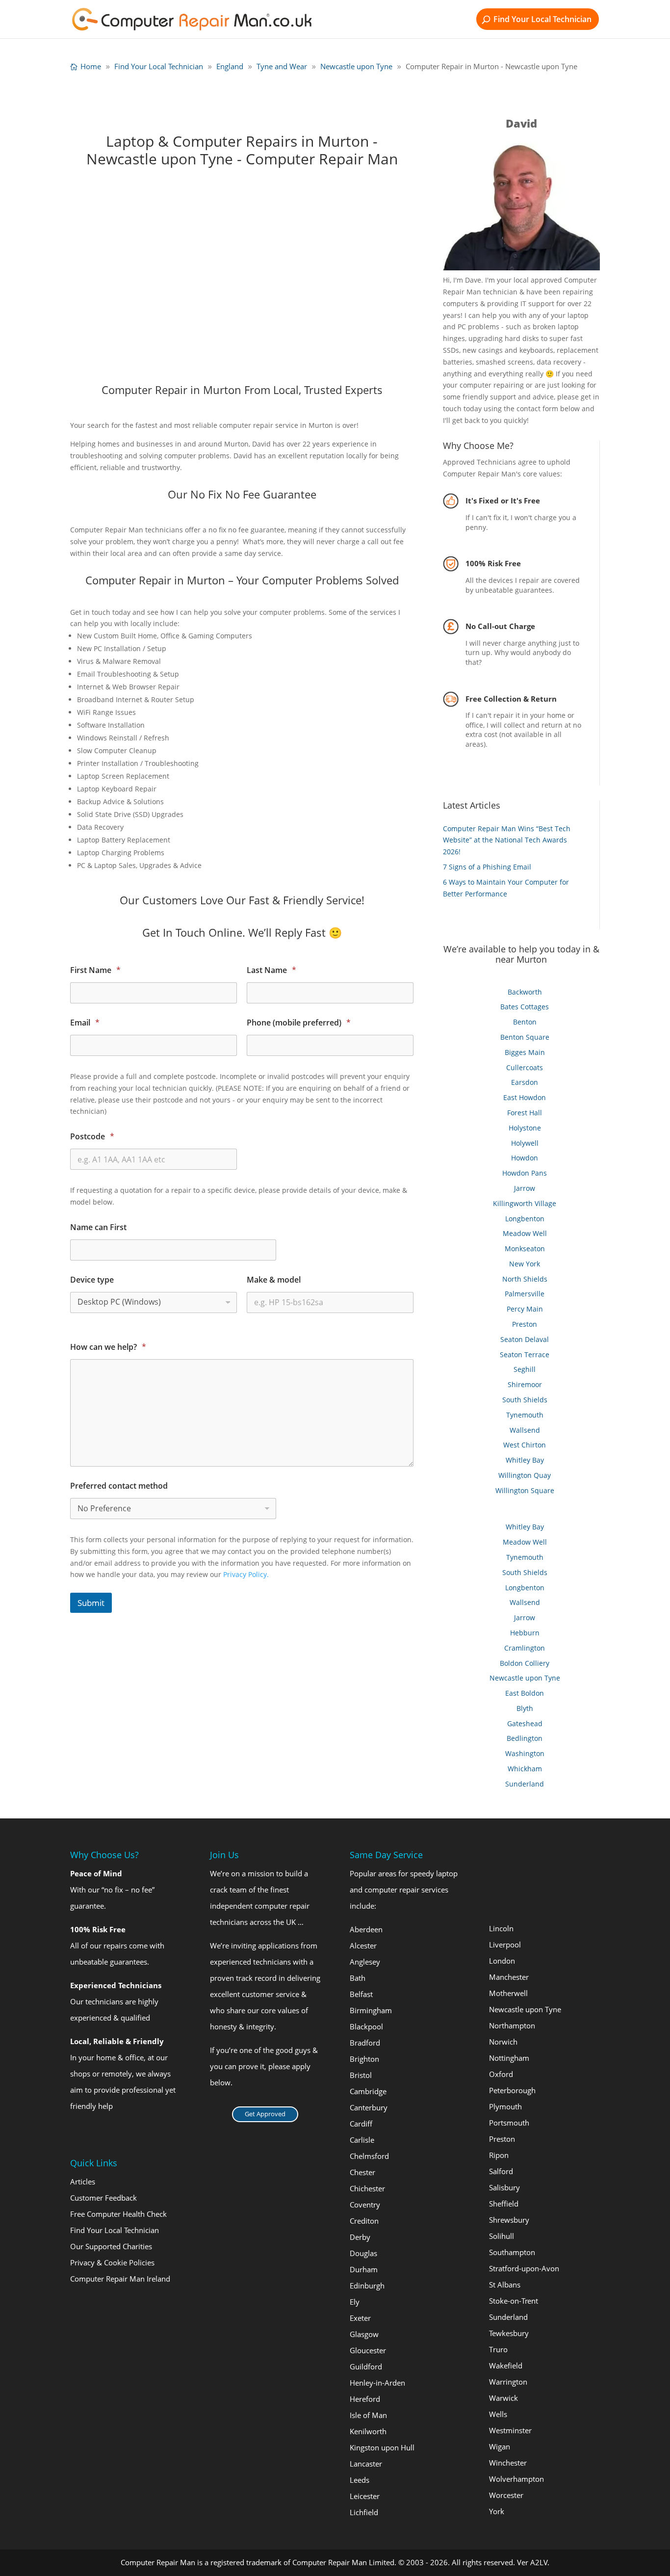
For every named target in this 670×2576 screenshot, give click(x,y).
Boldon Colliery (525, 1663)
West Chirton (525, 1445)
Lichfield (364, 2512)
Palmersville (525, 1294)
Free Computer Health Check (118, 2214)
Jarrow (525, 1188)
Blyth (525, 1708)
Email (85, 1023)
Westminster (510, 2430)
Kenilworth (368, 2431)
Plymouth (505, 2106)
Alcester (363, 1945)
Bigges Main (525, 1052)
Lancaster (366, 2464)
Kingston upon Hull (382, 2447)
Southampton (512, 2252)
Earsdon (525, 1082)
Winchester (508, 2463)
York (497, 2511)
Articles (83, 2182)
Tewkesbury (509, 2333)
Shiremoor (525, 1384)
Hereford (365, 2399)
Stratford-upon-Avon (524, 2268)
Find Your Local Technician (542, 19)
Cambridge (368, 2091)
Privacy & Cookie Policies (112, 2262)
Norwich (503, 2042)
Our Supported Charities (111, 2246)
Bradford (365, 2043)
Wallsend (525, 1430)
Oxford (501, 2074)
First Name (95, 970)
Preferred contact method (119, 1486)
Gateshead (525, 1723)
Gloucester (368, 2350)
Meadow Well (525, 1233)
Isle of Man (368, 2415)
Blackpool (366, 2026)
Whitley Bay (525, 1460)
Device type (92, 1280)
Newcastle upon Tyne (525, 1678)
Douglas (363, 2253)
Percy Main (525, 1309)
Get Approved (265, 2114)
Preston (525, 1324)
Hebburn (525, 1633)
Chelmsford (369, 2156)
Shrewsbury (509, 2220)
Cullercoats (525, 1067)
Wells (498, 2414)
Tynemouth (525, 1415)
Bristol (361, 2075)
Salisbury (504, 2187)
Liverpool (505, 1945)
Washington (525, 1753)
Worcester (506, 2495)
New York (525, 1264)
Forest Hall (525, 1113)
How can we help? (108, 1347)
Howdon (525, 1158)
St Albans (505, 2285)
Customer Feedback (103, 2198)
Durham (364, 2269)
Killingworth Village (525, 1203)
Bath (358, 1978)
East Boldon (525, 1693)
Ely (355, 2302)
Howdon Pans (525, 1173)
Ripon (499, 2155)
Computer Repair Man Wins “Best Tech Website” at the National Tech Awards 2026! (507, 840)
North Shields (525, 1279)
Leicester (365, 2496)
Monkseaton (525, 1249)
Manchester (509, 1977)
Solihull (502, 2236)
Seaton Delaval (525, 1339)
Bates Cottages (525, 1007)
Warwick (503, 2398)
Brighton (364, 2059)
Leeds (360, 2480)
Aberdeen (366, 1929)
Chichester (367, 2188)
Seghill (525, 1369)
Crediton (364, 2221)
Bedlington (525, 1738)
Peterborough (512, 2090)
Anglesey (365, 1962)
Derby (360, 2237)
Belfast (361, 1994)
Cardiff (361, 2124)
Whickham (525, 1769)
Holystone (525, 1128)
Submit (91, 1603)
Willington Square (525, 1490)
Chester (362, 2172)
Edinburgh (367, 2286)
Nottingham (509, 2058)
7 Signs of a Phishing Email (487, 867)
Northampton (512, 2025)
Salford (501, 2171)
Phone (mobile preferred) (299, 1023)
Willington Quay (525, 1475)
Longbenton (525, 1219)
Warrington (508, 2382)
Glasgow (364, 2334)
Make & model (274, 1280)
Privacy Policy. (246, 1574)
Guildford (366, 2366)
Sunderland (525, 1784)
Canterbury (369, 2107)
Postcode (92, 1137)
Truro (498, 2349)
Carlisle (362, 2140)
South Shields (525, 1400)
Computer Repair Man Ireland (120, 2279)
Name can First (98, 1227)
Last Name (271, 970)
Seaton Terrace (525, 1354)
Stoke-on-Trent (514, 2301)
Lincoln (501, 1928)
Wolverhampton (516, 2479)
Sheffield (504, 2204)
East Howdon (525, 1097)
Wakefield (506, 2366)
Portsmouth (509, 2123)
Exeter (360, 2318)
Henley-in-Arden (377, 2383)
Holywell (525, 1143)
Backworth (525, 992)
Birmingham (371, 2010)
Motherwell (508, 1993)
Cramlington (525, 1648)
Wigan (500, 2446)
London (502, 1961)
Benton (525, 1022)
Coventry (365, 2205)
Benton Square (525, 1037)
